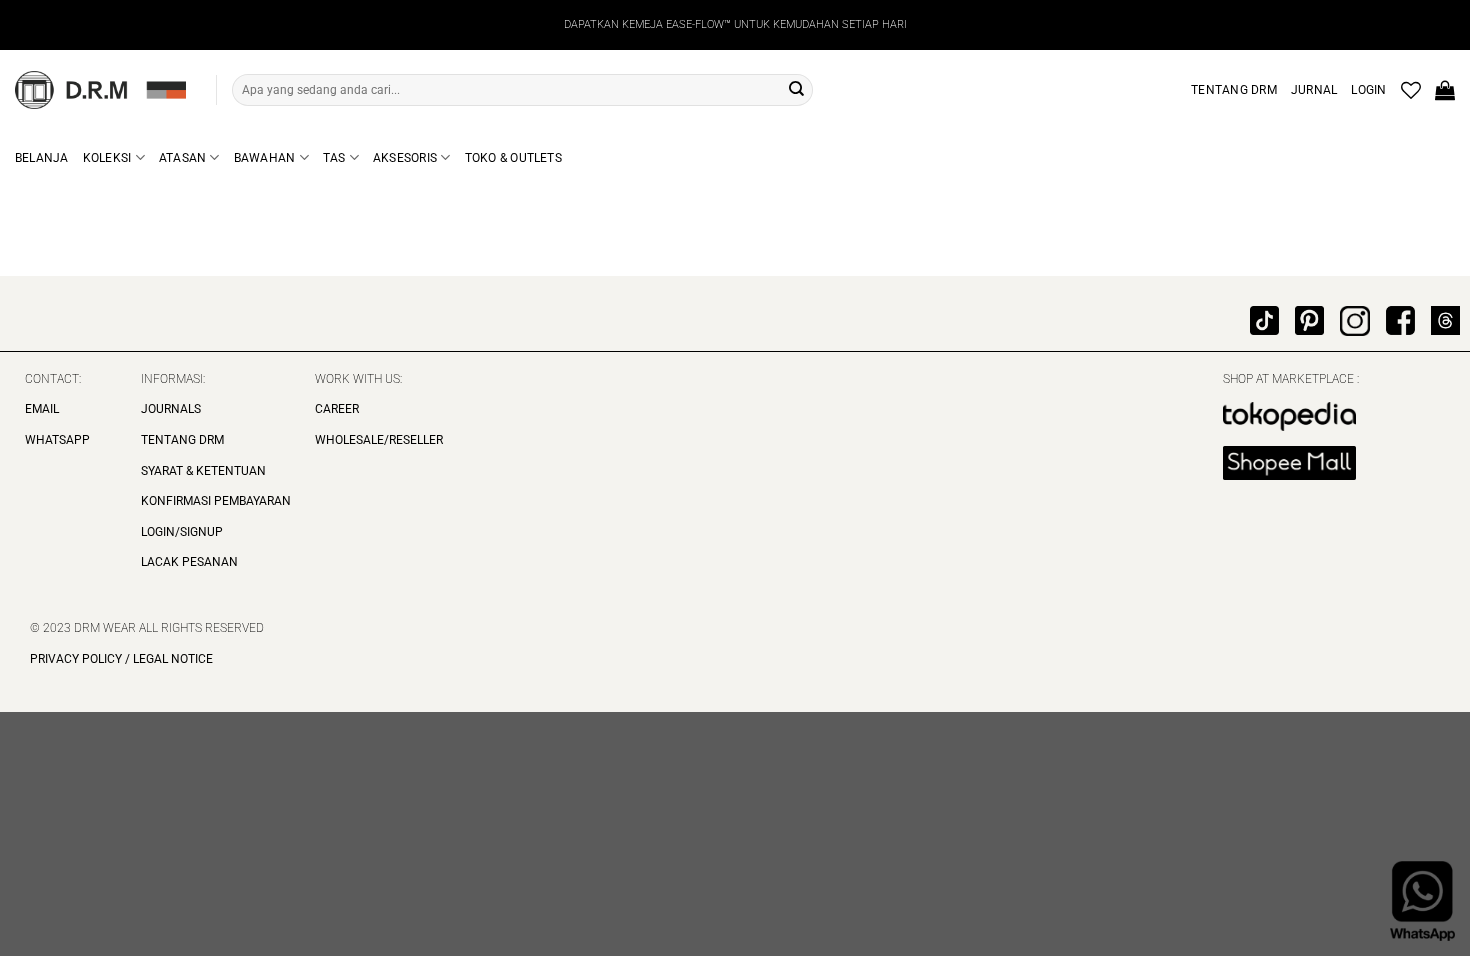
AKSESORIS (405, 158)
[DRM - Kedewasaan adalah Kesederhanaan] (100, 90)
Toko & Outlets (513, 158)
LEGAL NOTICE (171, 659)
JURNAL (1314, 90)
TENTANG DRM (182, 440)
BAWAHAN (265, 158)
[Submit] (796, 90)
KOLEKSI (107, 158)
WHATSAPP (57, 440)
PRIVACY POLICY (76, 659)
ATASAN (182, 158)
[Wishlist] (1411, 90)
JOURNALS (171, 409)
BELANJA (42, 158)
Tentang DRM (1234, 90)
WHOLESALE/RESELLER (379, 440)
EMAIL (42, 409)
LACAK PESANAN (189, 562)
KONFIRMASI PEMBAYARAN (216, 501)
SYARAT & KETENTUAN (203, 471)
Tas (334, 158)
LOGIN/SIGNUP (182, 532)
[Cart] (1445, 90)
